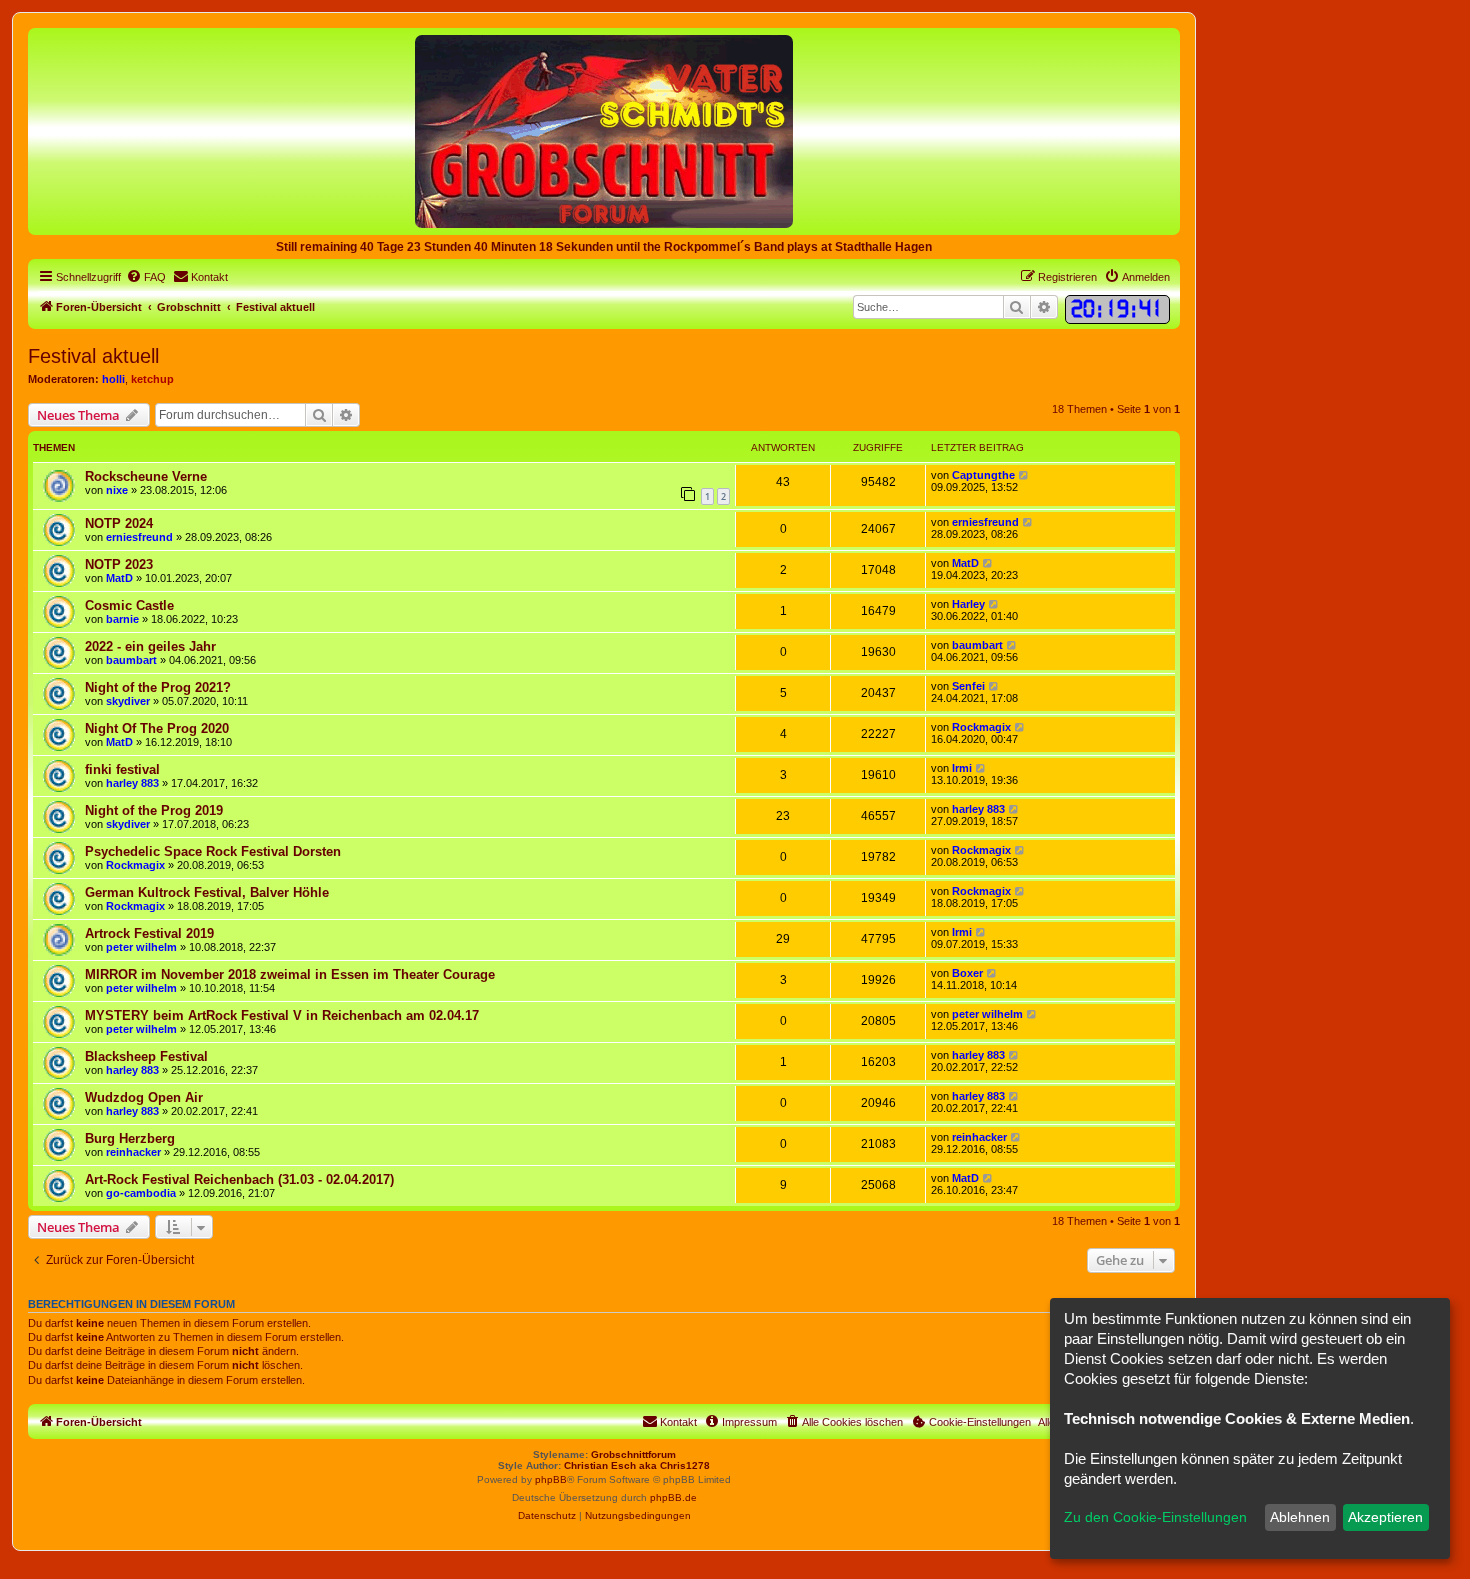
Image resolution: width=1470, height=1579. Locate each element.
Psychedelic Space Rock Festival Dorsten (213, 851)
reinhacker (133, 1152)
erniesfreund (139, 537)
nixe (117, 490)
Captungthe (983, 475)
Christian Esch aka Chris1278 (637, 1465)
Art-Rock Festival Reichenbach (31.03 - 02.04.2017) (239, 1179)
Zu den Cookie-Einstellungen (1155, 1517)
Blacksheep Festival (146, 1056)
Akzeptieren (1385, 1517)
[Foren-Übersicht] (604, 130)
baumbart (131, 660)
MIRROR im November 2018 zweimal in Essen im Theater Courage (290, 974)
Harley (968, 604)
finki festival (122, 769)
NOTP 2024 (119, 523)
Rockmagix (981, 727)
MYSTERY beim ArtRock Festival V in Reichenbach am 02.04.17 (282, 1015)
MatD (119, 578)
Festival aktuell (93, 356)
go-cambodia (141, 1193)
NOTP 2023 (119, 564)
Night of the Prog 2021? (158, 687)
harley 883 (132, 783)
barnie (122, 619)
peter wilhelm (141, 947)
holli (113, 379)
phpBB (551, 1479)
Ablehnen (1300, 1517)
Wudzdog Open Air (144, 1097)
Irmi (962, 768)
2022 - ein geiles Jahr (150, 646)
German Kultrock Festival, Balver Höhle (207, 892)
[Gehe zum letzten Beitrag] (1024, 475)
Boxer (967, 973)
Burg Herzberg (130, 1138)
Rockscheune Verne (146, 476)
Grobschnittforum (633, 1454)
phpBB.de (673, 1497)
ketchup (152, 379)
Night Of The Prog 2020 (157, 728)
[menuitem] (146, 277)
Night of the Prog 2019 (154, 810)
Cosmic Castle (129, 605)
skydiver (128, 701)
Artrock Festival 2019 (149, 933)
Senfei (968, 686)
